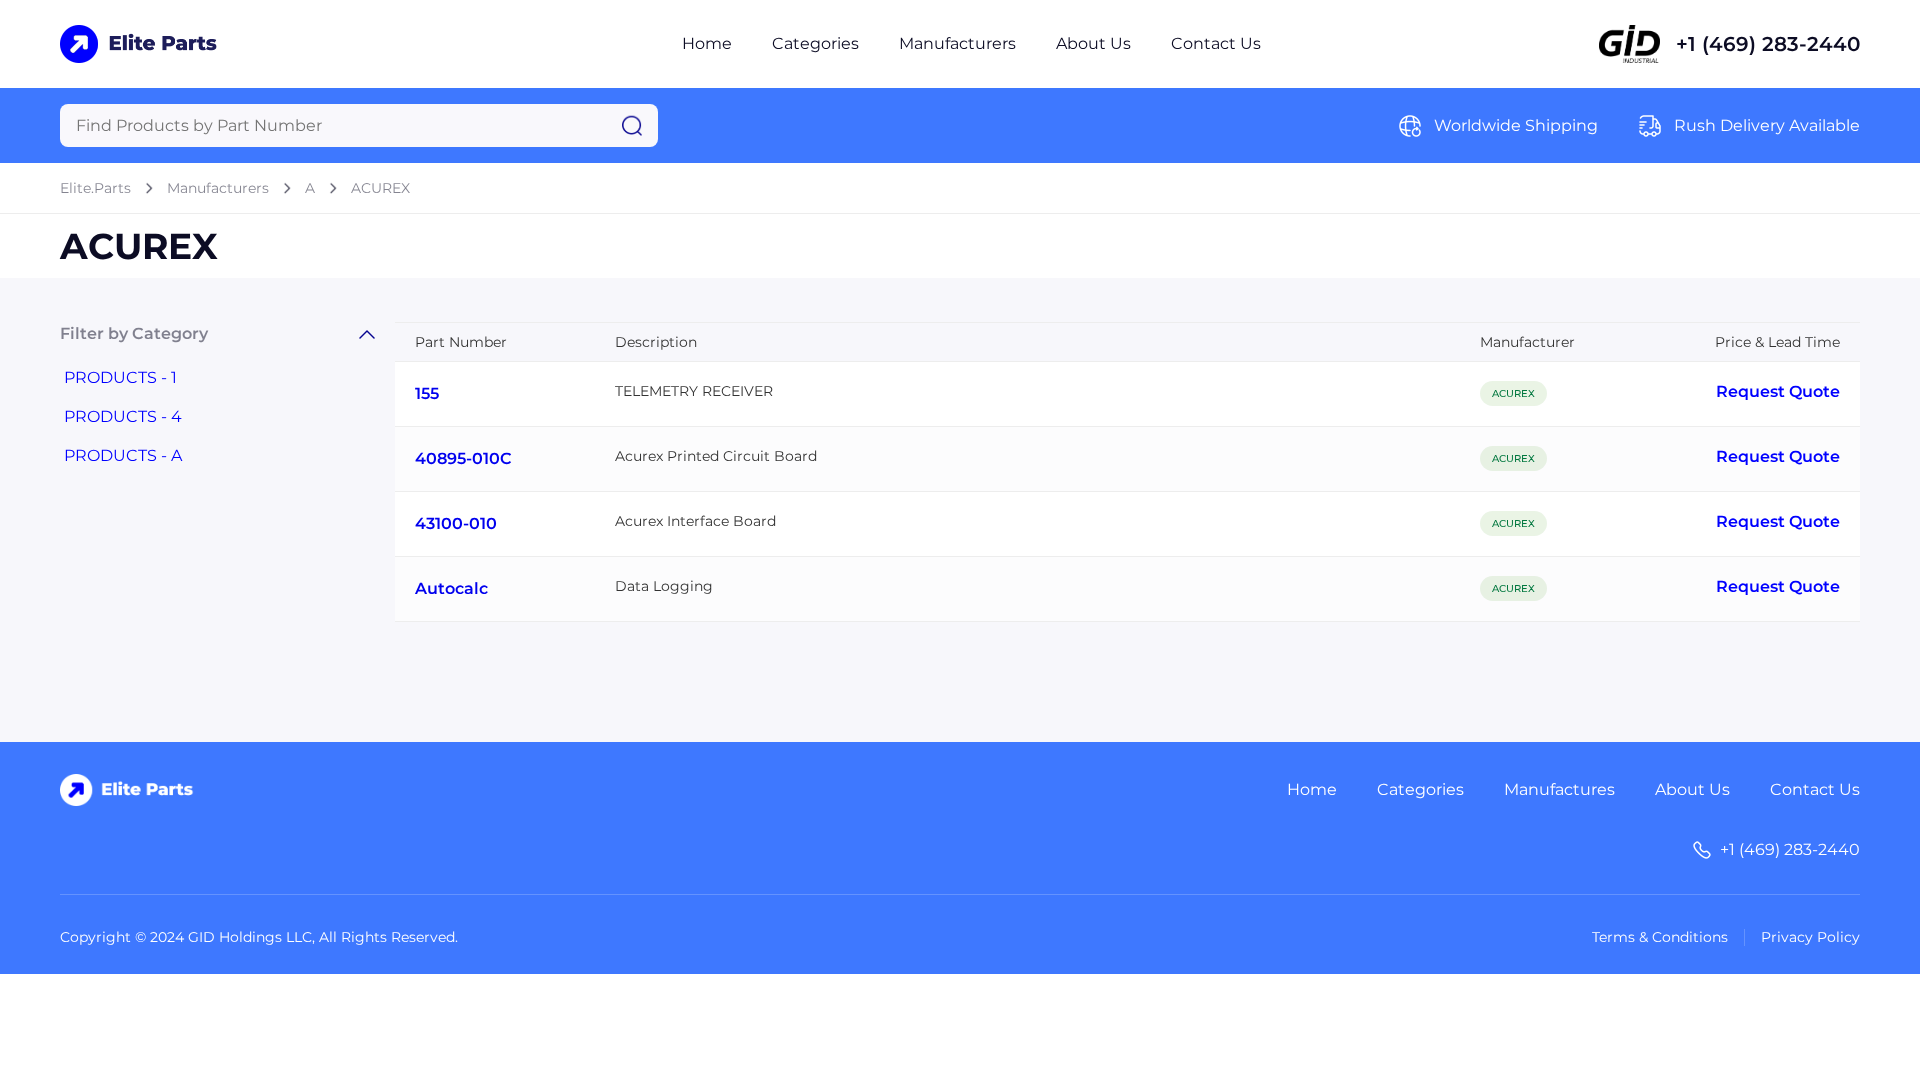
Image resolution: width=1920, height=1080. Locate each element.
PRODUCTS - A (123, 455)
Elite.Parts (95, 188)
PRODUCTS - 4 (123, 416)
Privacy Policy (1810, 937)
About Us (1093, 43)
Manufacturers (957, 43)
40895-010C (463, 458)
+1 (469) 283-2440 (1768, 44)
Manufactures (1559, 789)
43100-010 (456, 523)
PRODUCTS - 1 (120, 377)
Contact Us (1216, 43)
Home (707, 43)
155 (427, 393)
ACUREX (380, 188)
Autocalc (451, 588)
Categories (815, 43)
